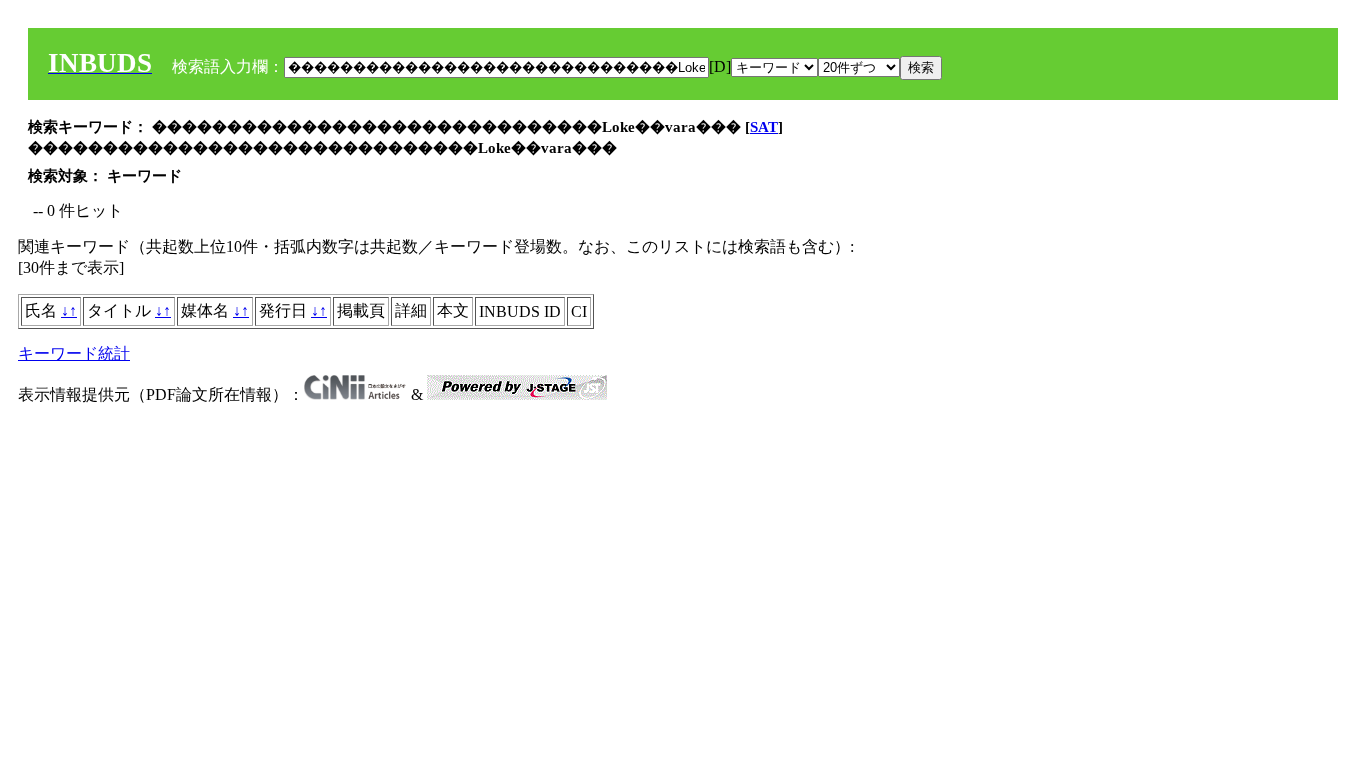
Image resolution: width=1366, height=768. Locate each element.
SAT (764, 127)
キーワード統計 (74, 353)
